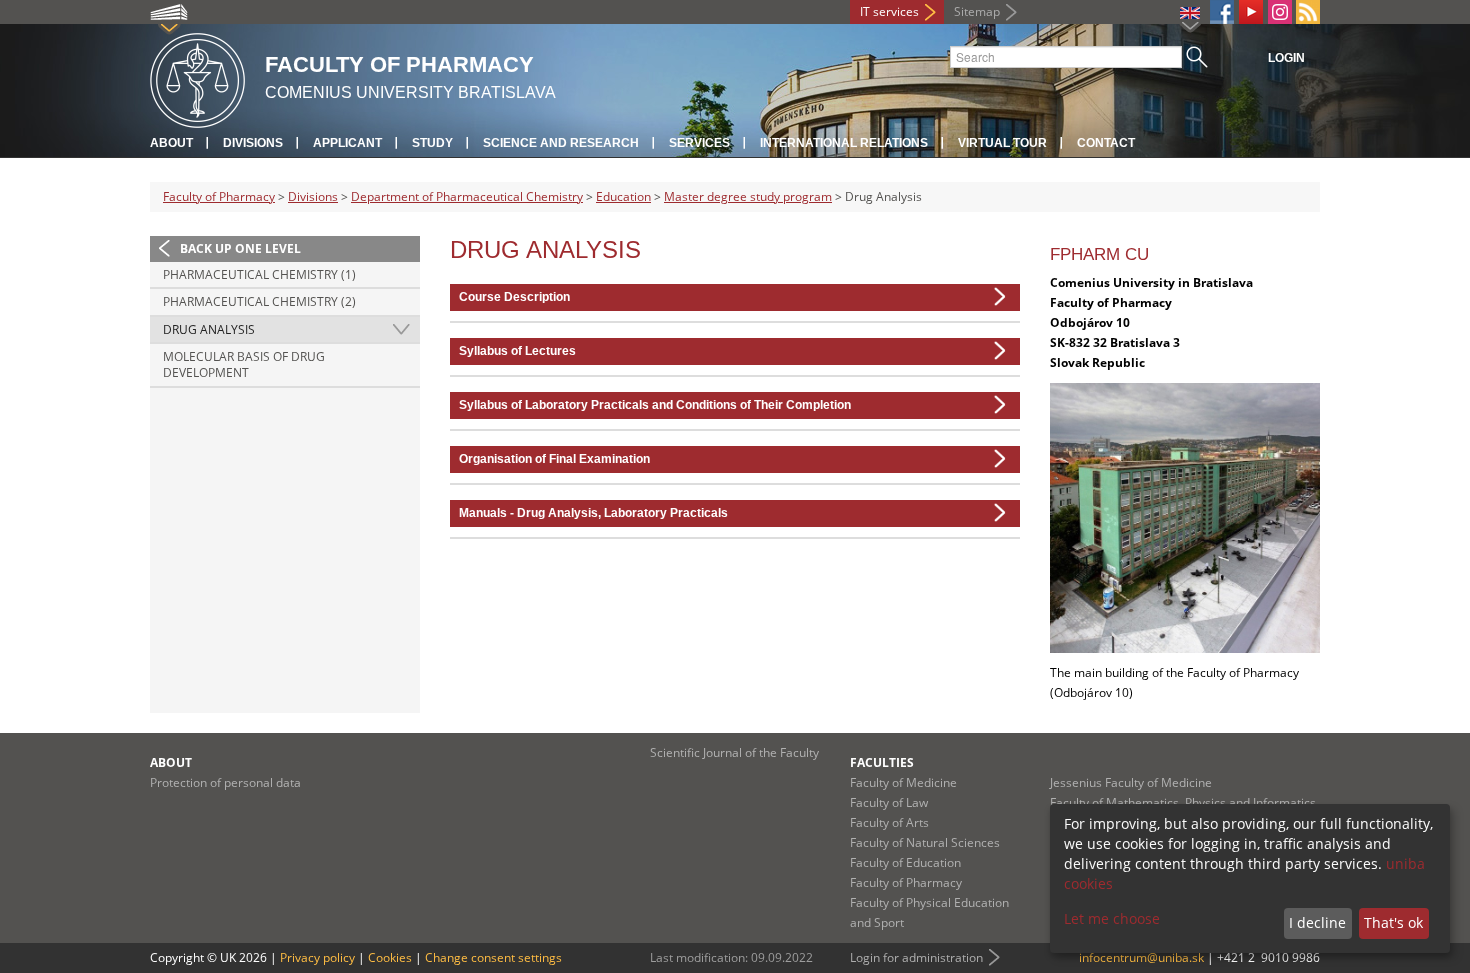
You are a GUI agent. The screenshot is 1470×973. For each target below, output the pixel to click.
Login (1286, 58)
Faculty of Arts (889, 822)
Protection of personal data (225, 782)
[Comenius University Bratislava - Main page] (197, 77)
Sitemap (977, 11)
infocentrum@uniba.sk (1141, 957)
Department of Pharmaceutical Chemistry (467, 196)
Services (699, 143)
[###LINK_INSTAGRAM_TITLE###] (1280, 12)
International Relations (844, 143)
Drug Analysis (209, 329)
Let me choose (1112, 918)
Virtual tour (1002, 143)
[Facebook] (1222, 12)
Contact (1106, 143)
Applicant (347, 143)
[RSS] (1308, 12)
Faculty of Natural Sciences (925, 842)
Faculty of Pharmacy (219, 196)
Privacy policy (317, 957)
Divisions (253, 143)
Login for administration (916, 957)
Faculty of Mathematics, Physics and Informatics (1183, 802)
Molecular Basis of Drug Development (244, 364)
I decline (1317, 922)
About (171, 143)
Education (623, 196)
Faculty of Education (905, 862)
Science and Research (561, 143)
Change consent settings (493, 957)
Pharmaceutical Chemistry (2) (259, 301)
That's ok (1393, 922)
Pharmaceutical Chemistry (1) (259, 274)
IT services (889, 11)
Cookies (390, 957)
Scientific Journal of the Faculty (734, 752)
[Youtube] (1251, 12)
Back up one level (240, 248)
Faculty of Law (889, 802)
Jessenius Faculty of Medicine (1131, 782)
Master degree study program (748, 196)
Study (432, 143)
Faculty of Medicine (903, 782)
